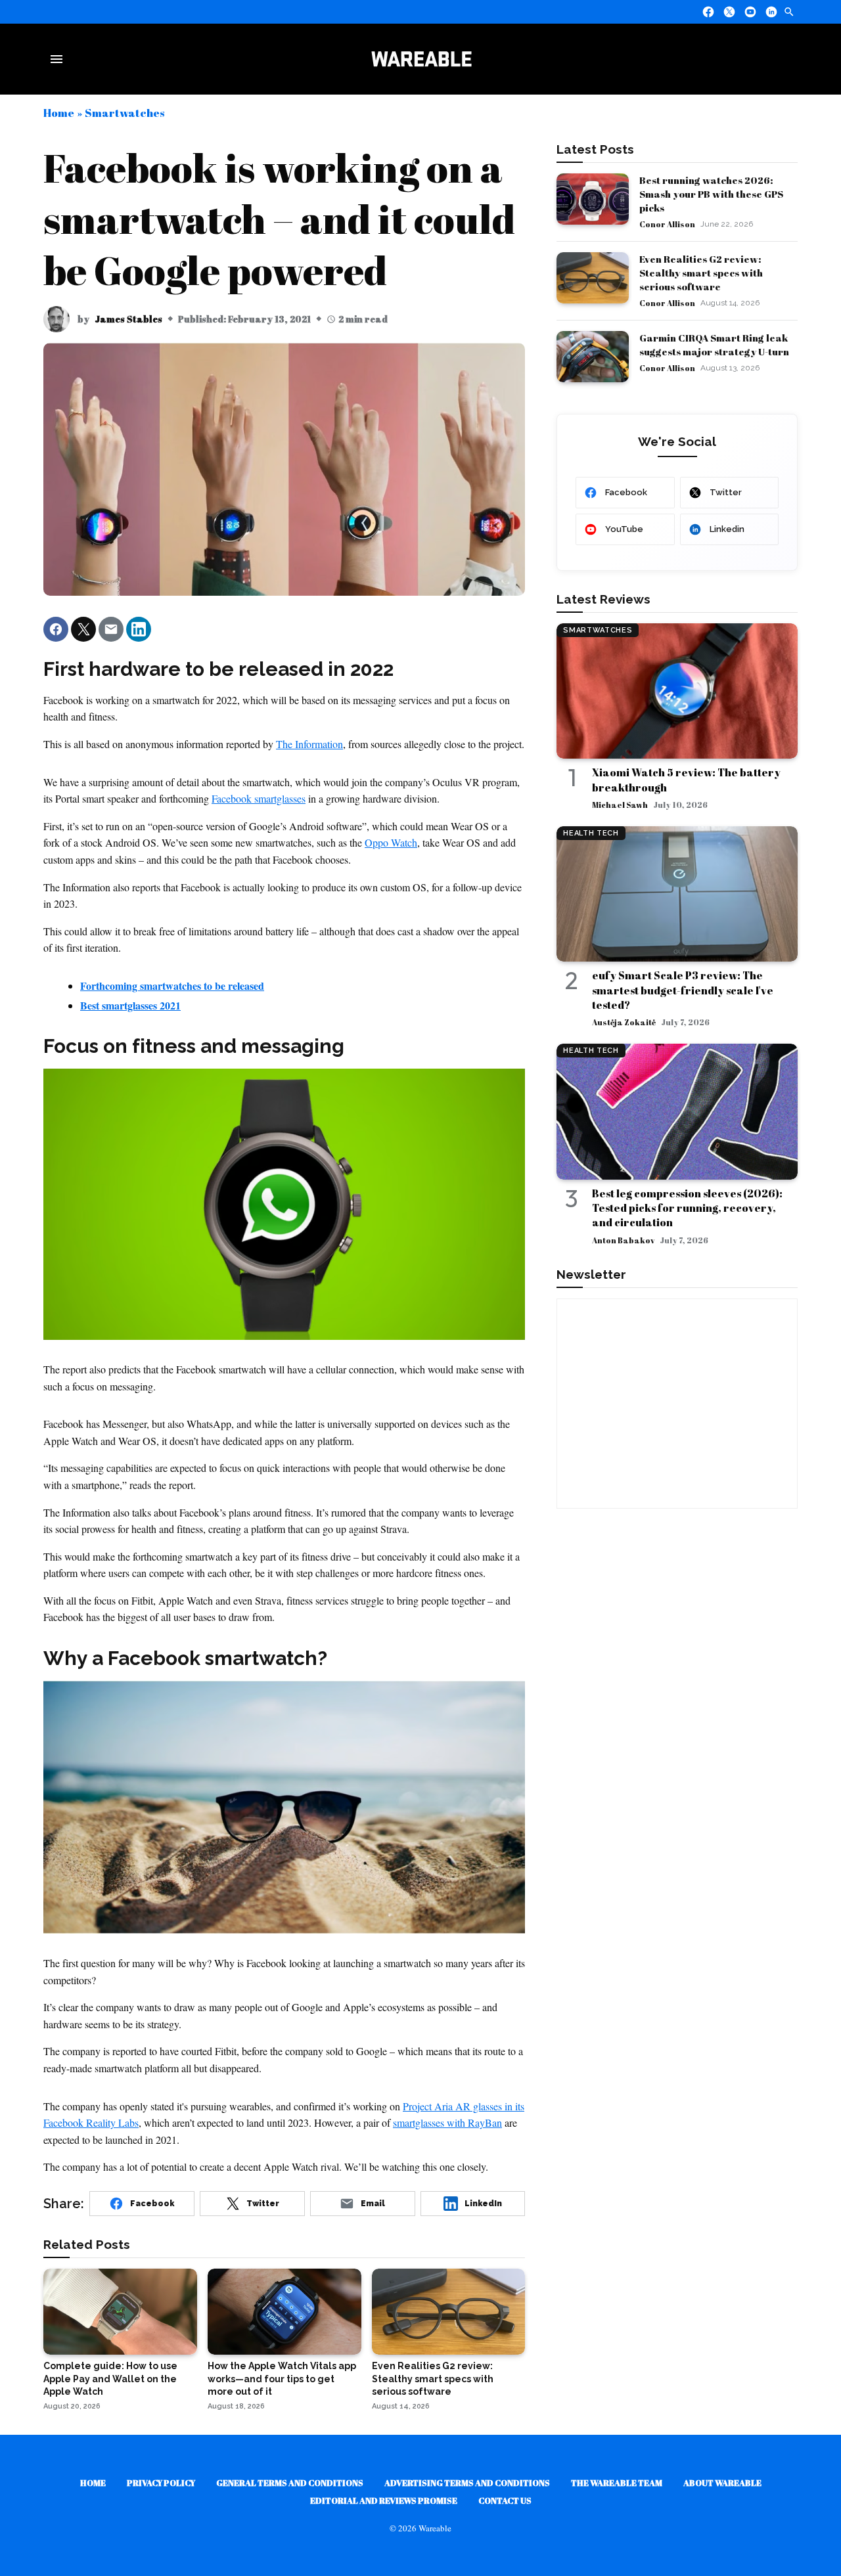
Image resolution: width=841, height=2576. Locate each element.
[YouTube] (750, 12)
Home (59, 113)
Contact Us (505, 2500)
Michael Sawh (620, 805)
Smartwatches (125, 113)
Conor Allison (667, 224)
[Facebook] (708, 12)
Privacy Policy (161, 2483)
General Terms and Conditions (290, 2483)
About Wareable (722, 2483)
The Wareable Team (617, 2483)
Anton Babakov (623, 1240)
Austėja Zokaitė (624, 1022)
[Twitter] (729, 12)
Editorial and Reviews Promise (384, 2500)
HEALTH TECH (591, 833)
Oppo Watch (391, 842)
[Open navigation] (59, 59)
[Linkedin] (771, 12)
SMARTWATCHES (598, 630)
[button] (56, 629)
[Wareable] (421, 59)
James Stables (128, 319)
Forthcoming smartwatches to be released (172, 986)
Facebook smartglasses (259, 798)
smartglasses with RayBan (447, 2122)
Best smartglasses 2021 (130, 1005)
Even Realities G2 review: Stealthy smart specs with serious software (701, 273)
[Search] (789, 12)
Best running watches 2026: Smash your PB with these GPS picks (711, 194)
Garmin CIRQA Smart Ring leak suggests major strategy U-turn (714, 344)
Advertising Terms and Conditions (467, 2483)
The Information (309, 744)
